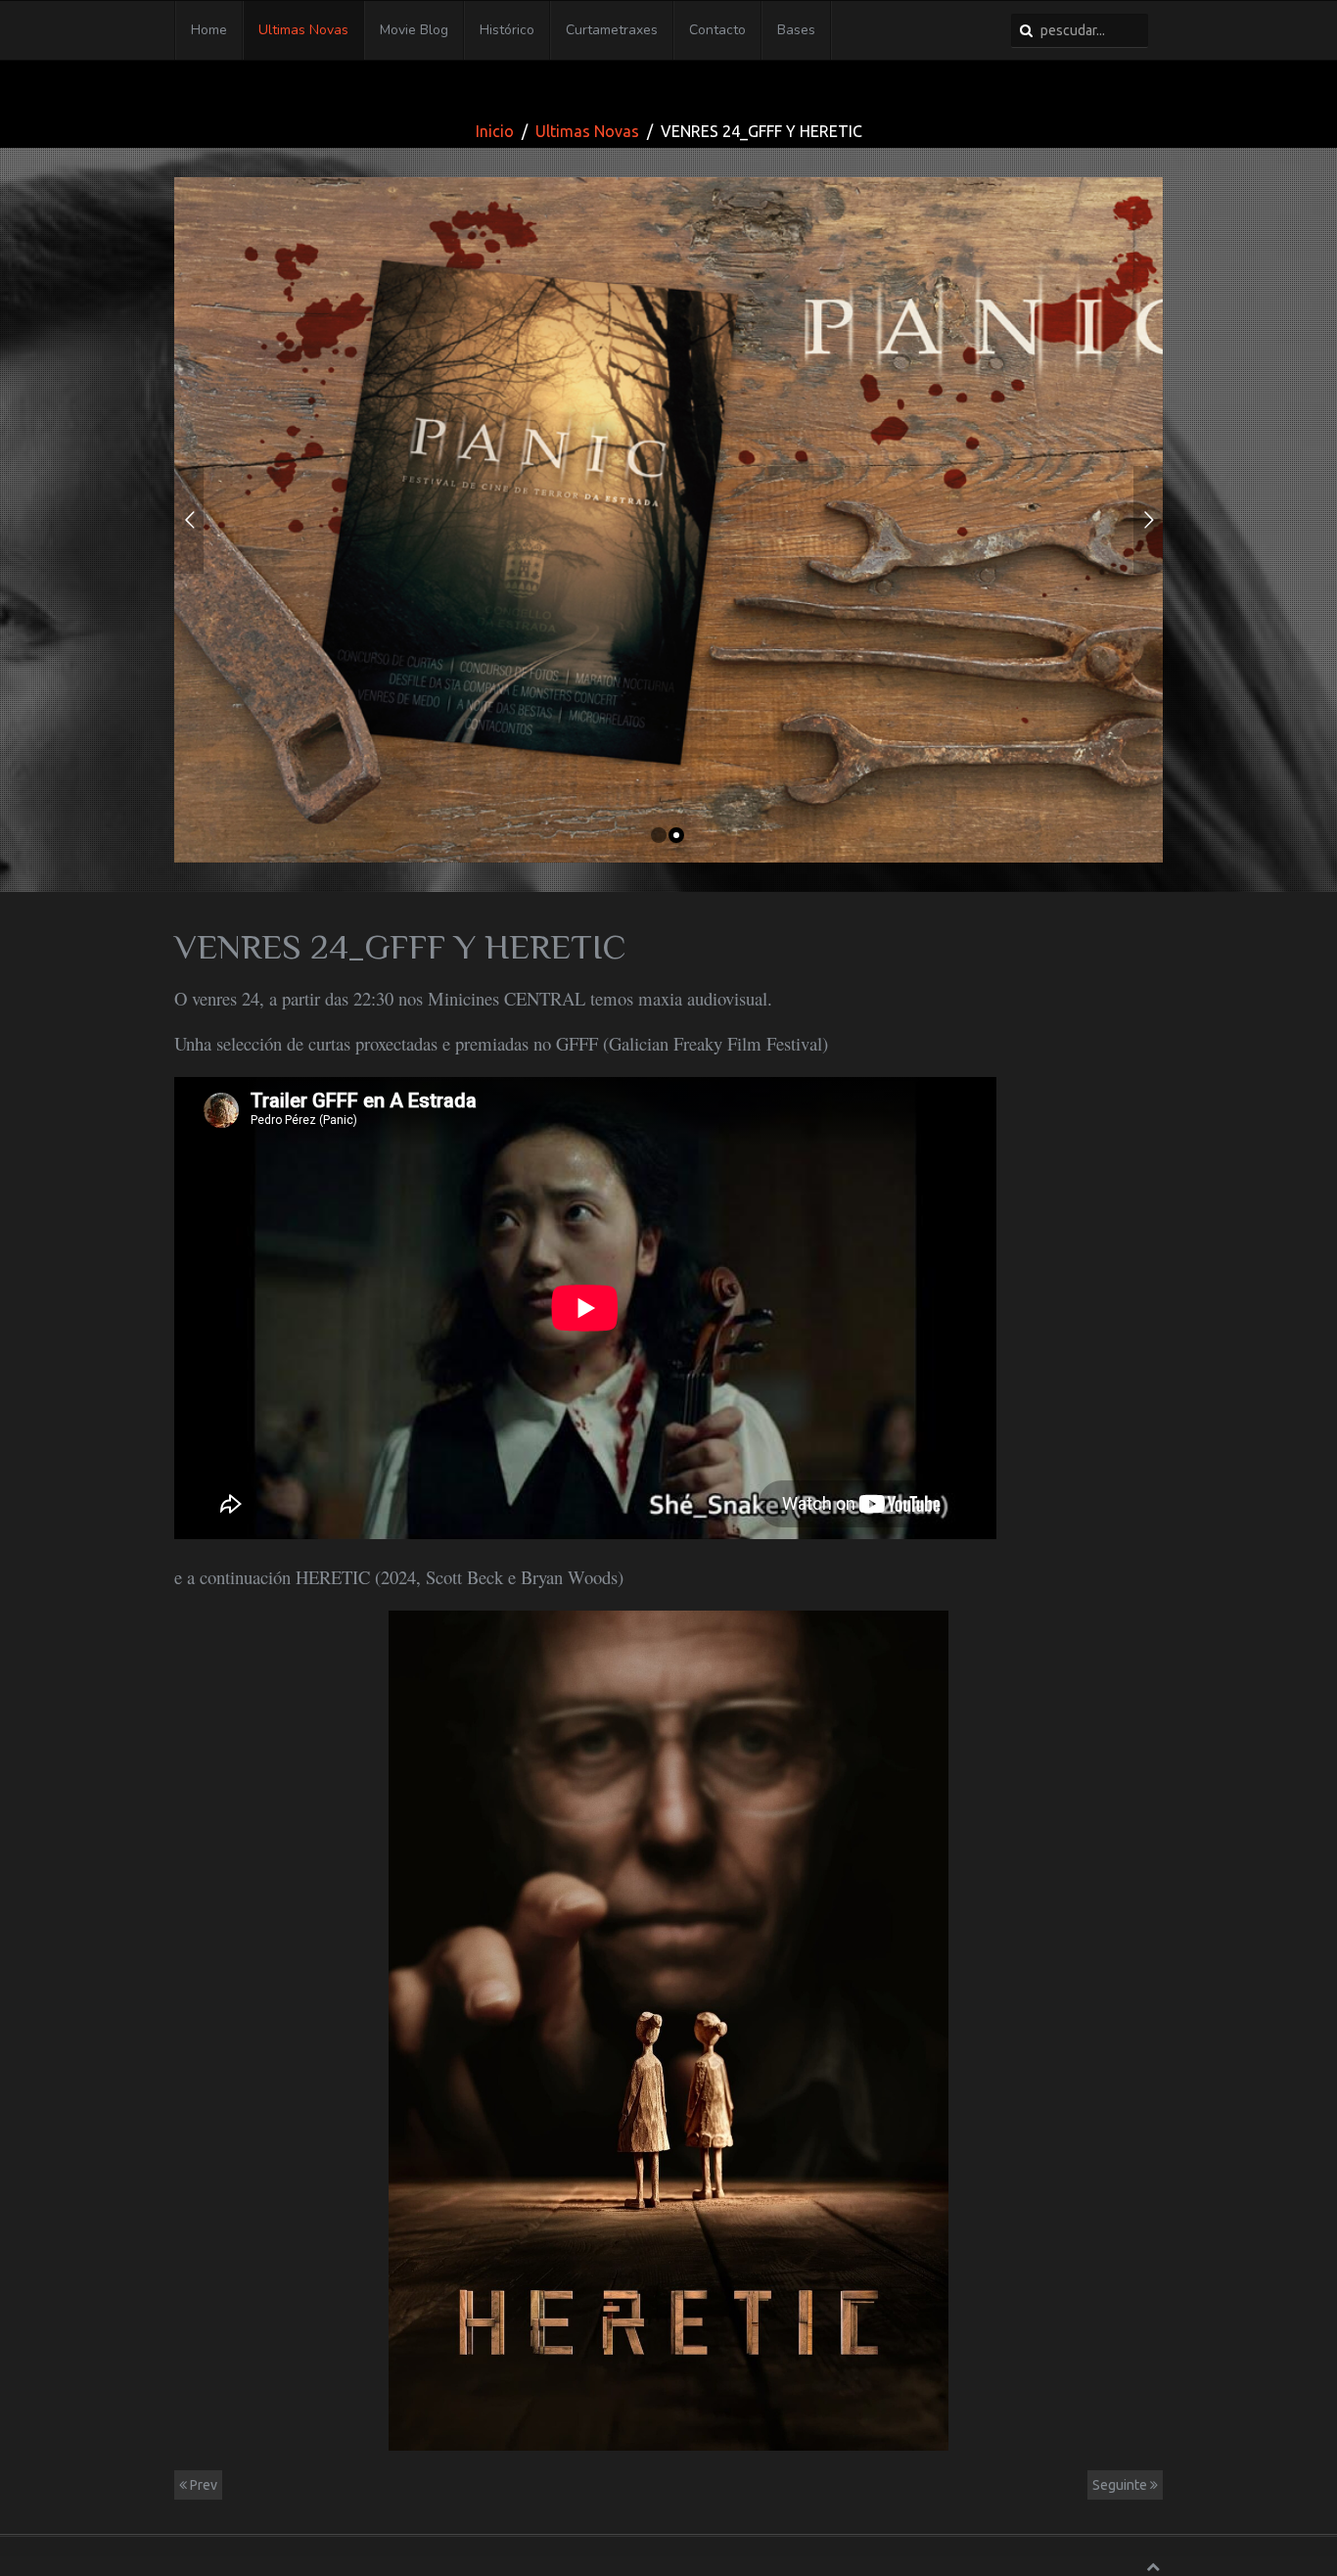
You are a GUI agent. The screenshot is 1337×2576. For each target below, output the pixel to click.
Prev (202, 2485)
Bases (796, 30)
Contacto (717, 30)
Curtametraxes (612, 30)
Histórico (507, 30)
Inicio (495, 131)
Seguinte (1121, 2485)
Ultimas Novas (303, 30)
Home (209, 30)
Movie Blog (414, 30)
